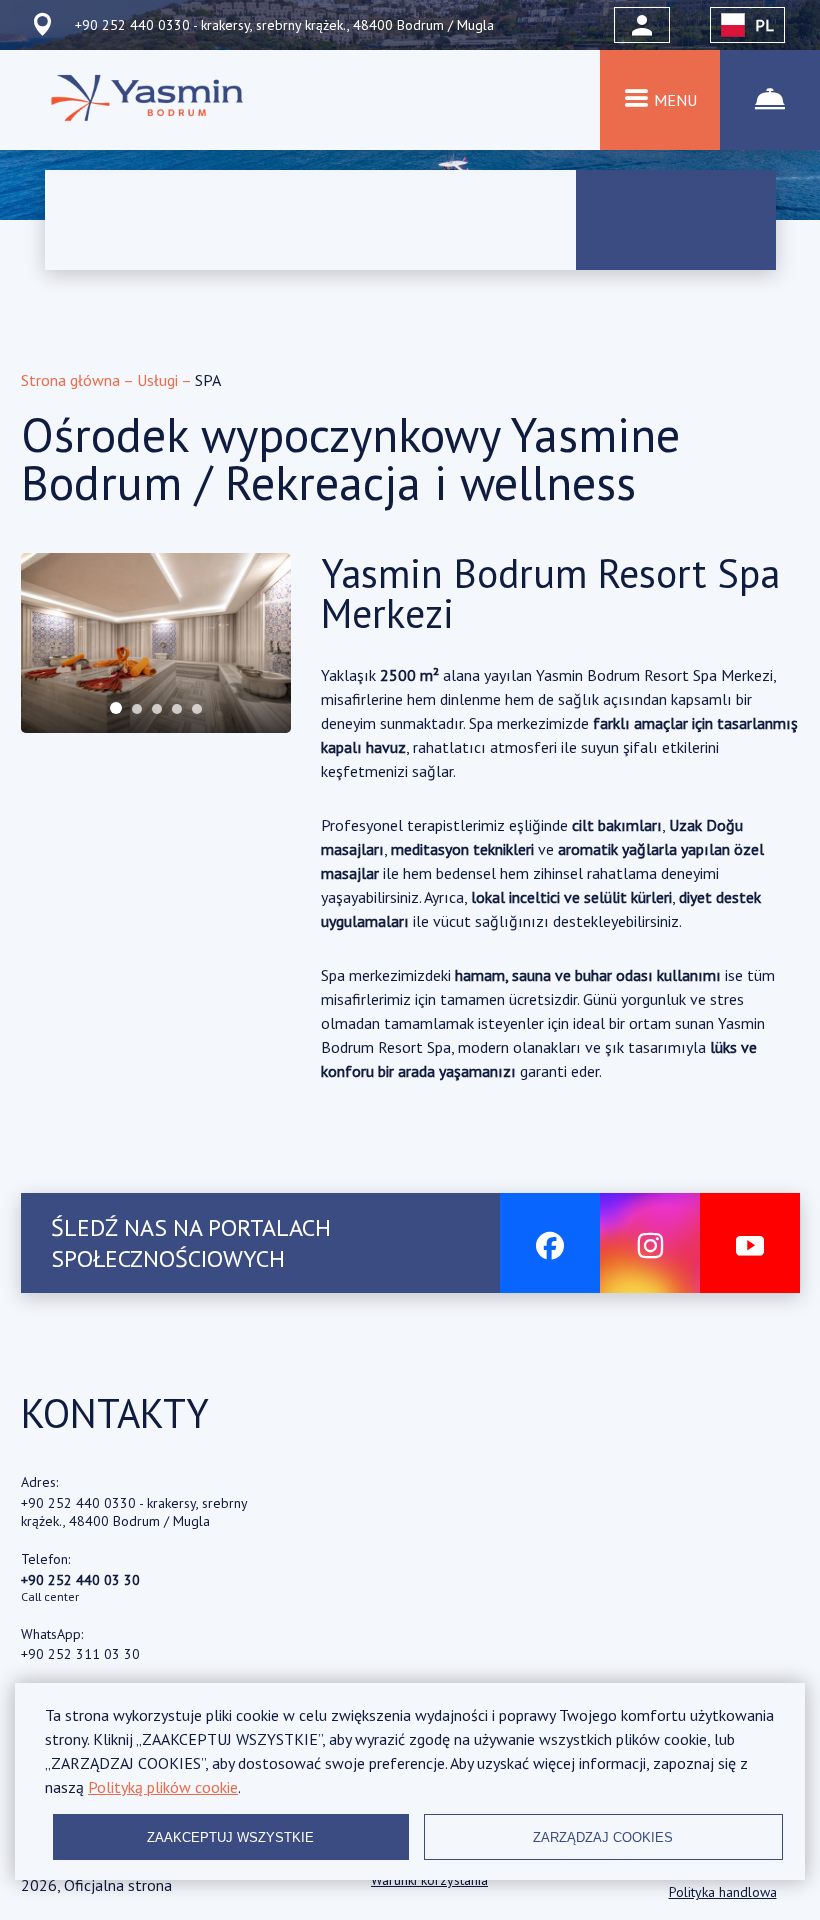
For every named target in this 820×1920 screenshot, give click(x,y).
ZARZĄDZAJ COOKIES (603, 1837)
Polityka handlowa (723, 1892)
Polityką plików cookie (163, 1787)
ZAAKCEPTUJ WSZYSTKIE (230, 1837)
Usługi (159, 380)
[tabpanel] (156, 643)
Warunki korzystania (429, 1880)
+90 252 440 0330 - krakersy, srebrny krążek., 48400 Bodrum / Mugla (134, 1512)
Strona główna (72, 380)
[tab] (116, 708)
